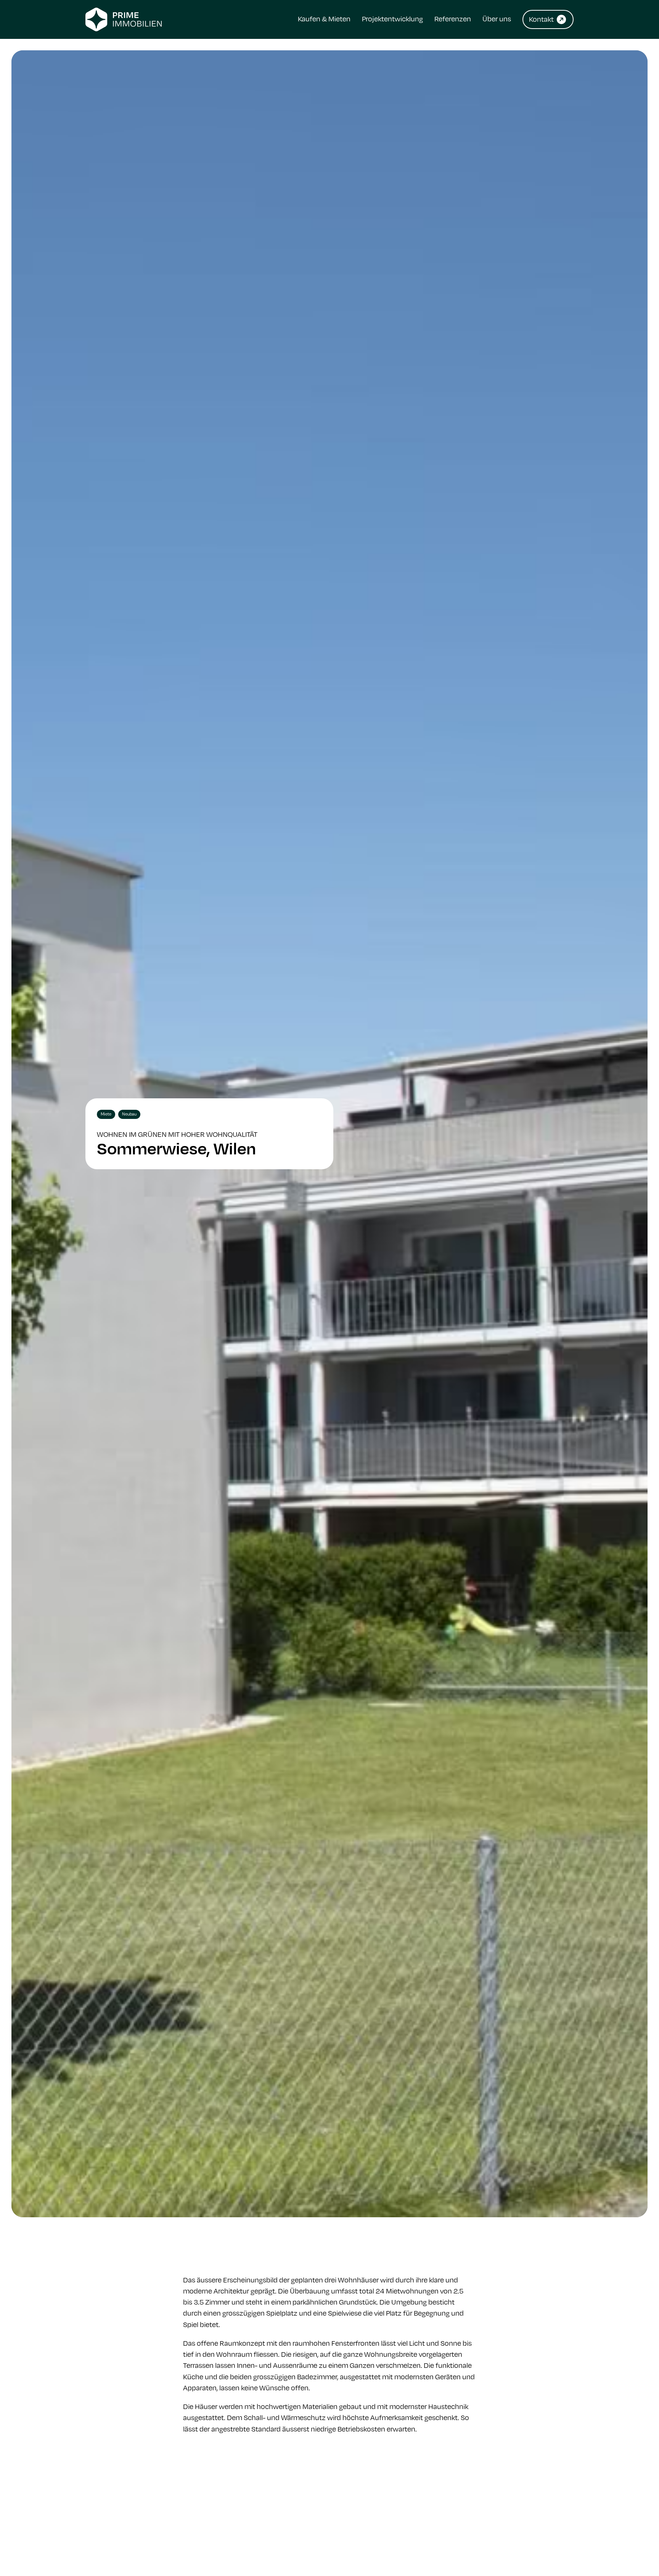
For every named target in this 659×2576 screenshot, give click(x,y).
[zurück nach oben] (632, 2553)
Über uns (497, 19)
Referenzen (453, 19)
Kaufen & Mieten (324, 19)
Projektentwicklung (392, 19)
